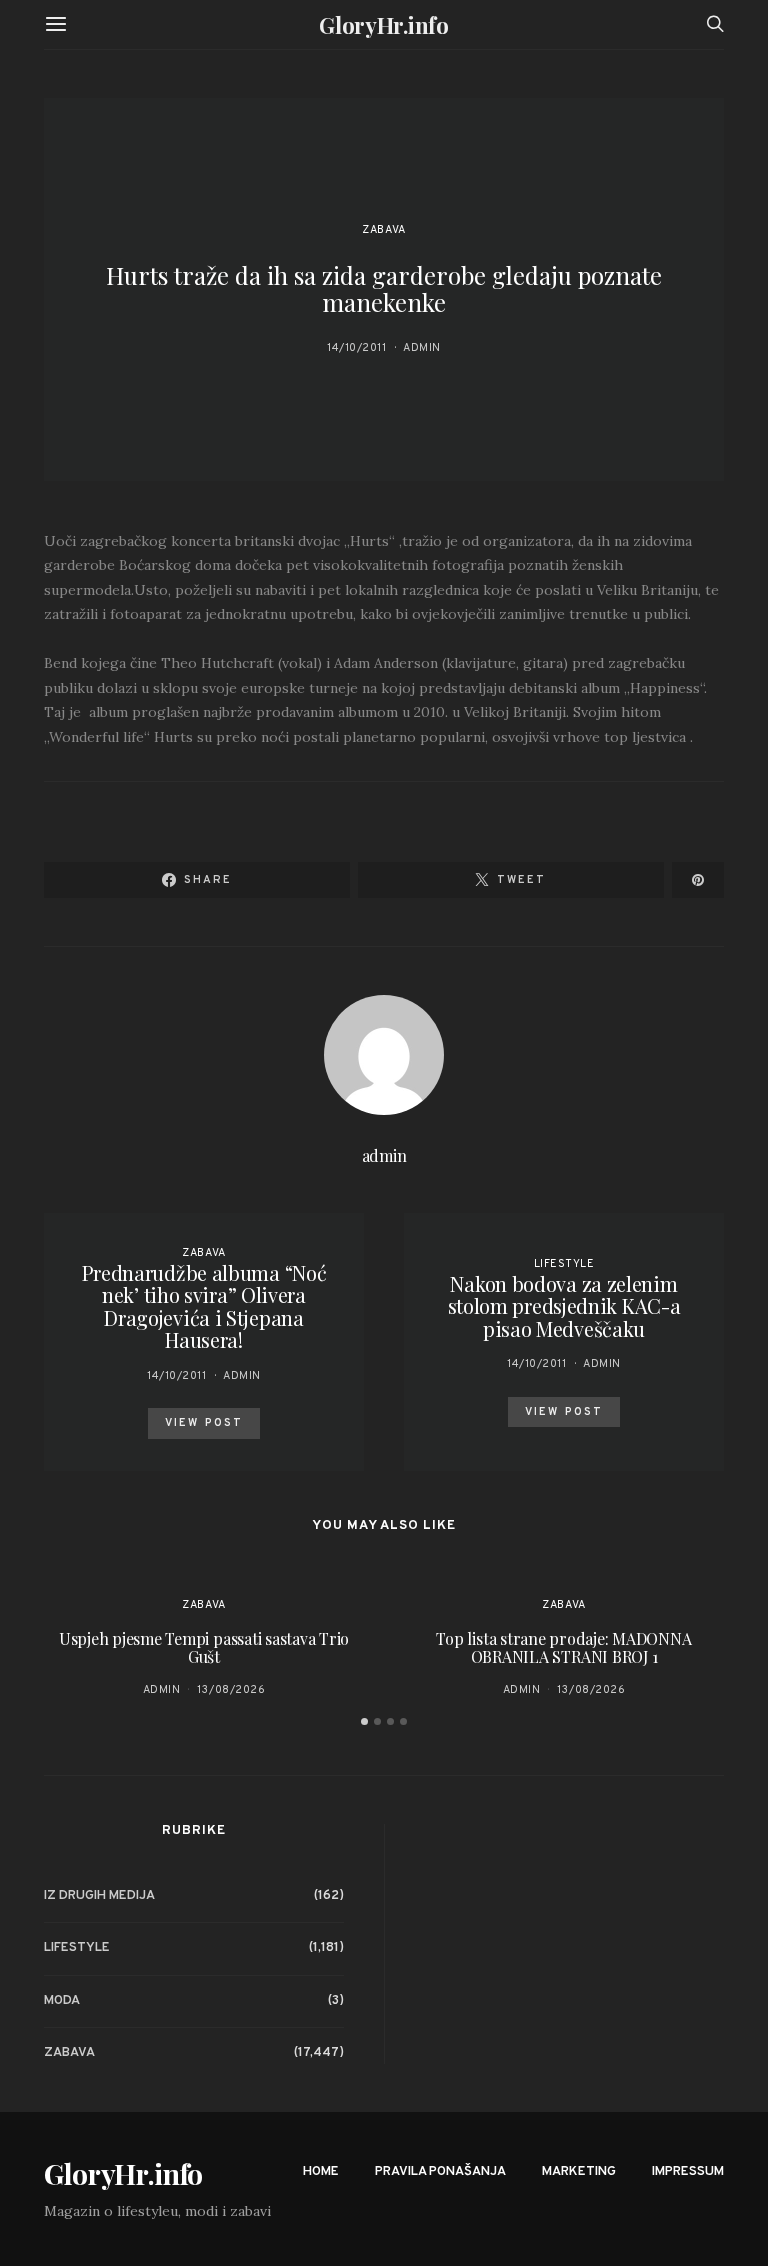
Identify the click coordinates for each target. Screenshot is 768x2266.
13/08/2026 (231, 1690)
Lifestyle (564, 1264)
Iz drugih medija (99, 1896)
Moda (62, 2001)
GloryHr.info (383, 25)
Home (321, 2172)
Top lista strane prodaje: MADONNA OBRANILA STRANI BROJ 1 (563, 1647)
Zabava (383, 230)
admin (422, 348)
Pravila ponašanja (440, 2172)
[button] (364, 1721)
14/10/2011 (357, 348)
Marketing (579, 2172)
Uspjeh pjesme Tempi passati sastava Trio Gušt (204, 1647)
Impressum (688, 2172)
